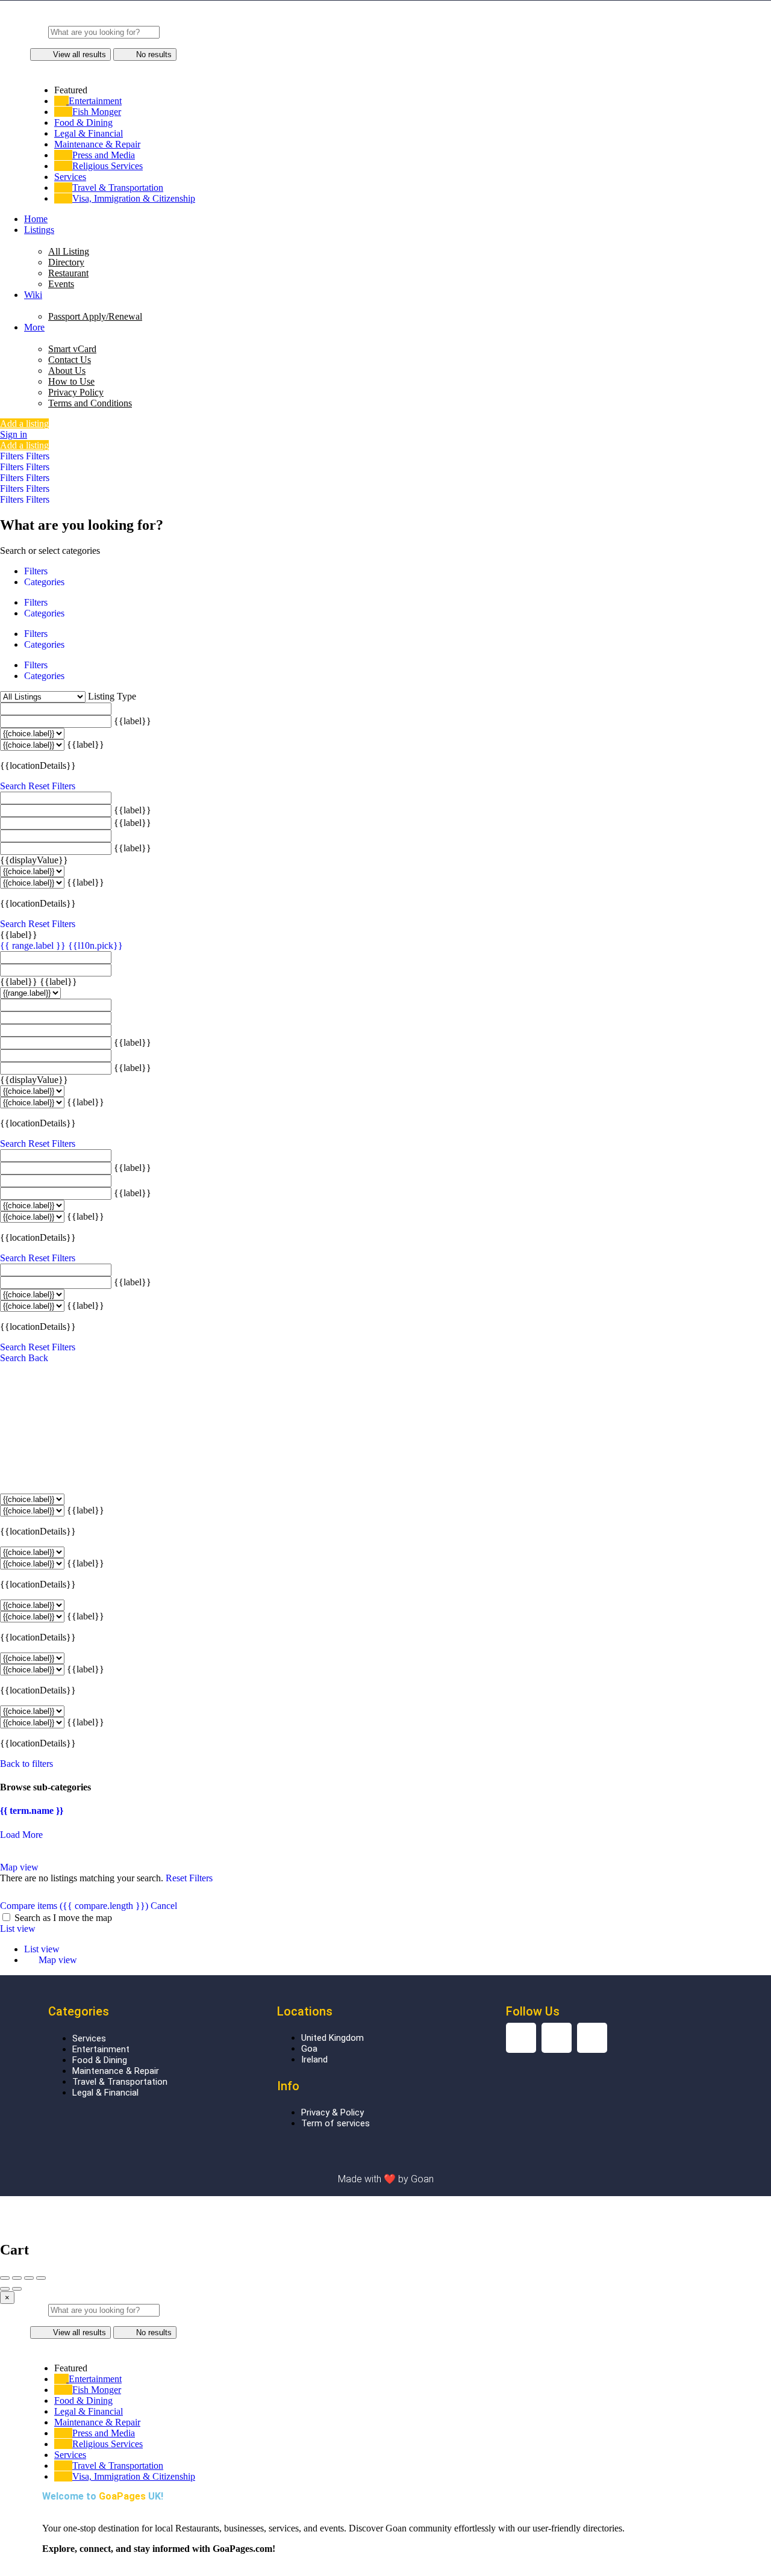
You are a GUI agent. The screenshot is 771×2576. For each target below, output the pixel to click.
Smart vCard (72, 349)
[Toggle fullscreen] (29, 2278)
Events (61, 284)
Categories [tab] (44, 582)
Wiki (33, 295)
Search (13, 786)
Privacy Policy (76, 392)
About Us (67, 371)
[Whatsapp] (592, 2038)
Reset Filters (52, 786)
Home (36, 219)
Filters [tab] (36, 571)
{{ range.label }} (34, 945)
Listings (39, 230)
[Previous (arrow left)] (5, 2289)
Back (38, 1358)
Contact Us (70, 360)
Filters (13, 456)
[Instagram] (521, 2038)
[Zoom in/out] (41, 2278)
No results (154, 54)
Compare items (74, 1906)
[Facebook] (557, 2038)
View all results (80, 54)
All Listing (69, 251)
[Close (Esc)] (5, 2278)
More (34, 327)
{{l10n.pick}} (95, 945)
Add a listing (24, 424)
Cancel (164, 1906)
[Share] (17, 2278)
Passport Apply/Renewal (95, 316)
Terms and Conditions (90, 403)
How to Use (71, 381)
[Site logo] (308, 20)
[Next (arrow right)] (17, 2289)
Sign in (14, 434)
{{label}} (133, 721)
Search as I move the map (63, 1918)
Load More (21, 1835)
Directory (66, 262)
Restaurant (68, 273)
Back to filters (27, 1764)
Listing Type (112, 696)
